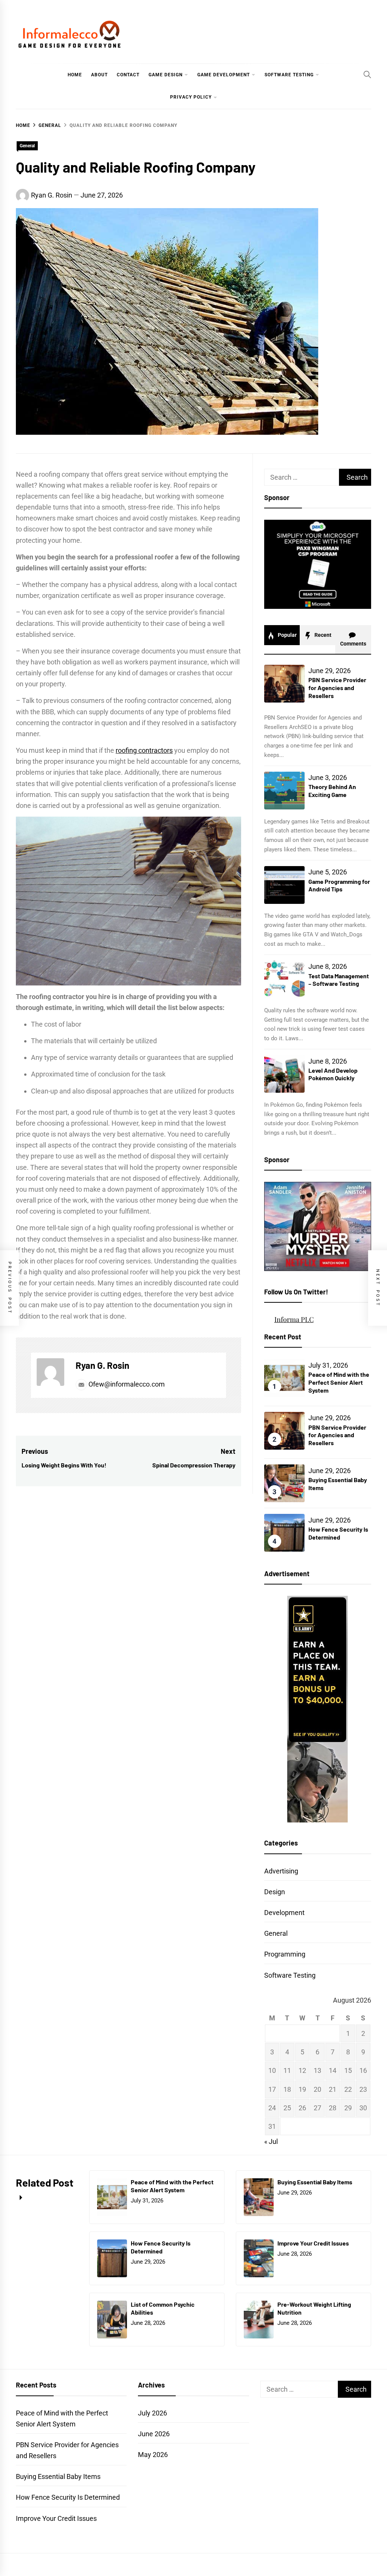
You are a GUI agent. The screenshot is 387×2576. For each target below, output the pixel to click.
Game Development (224, 75)
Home (75, 75)
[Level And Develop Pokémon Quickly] (284, 1074)
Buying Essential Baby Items (315, 2182)
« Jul (271, 2141)
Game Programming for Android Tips (339, 885)
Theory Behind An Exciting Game (332, 791)
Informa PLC (294, 1319)
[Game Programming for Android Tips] (284, 885)
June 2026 (154, 2434)
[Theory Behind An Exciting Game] (284, 791)
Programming (285, 1954)
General (27, 146)
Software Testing (289, 75)
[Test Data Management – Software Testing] (284, 979)
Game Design (166, 75)
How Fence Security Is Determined (338, 1533)
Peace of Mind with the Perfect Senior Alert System (339, 1382)
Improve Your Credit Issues (313, 2243)
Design (275, 1892)
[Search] (367, 74)
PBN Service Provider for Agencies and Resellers (337, 688)
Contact (128, 75)
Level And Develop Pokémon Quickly (333, 1074)
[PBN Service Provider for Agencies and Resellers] (284, 684)
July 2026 (152, 2413)
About (99, 75)
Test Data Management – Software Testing (339, 980)
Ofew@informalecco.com (127, 1384)
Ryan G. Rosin (52, 195)
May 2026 (153, 2455)
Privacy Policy (191, 97)
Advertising (281, 1871)
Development (284, 1913)
